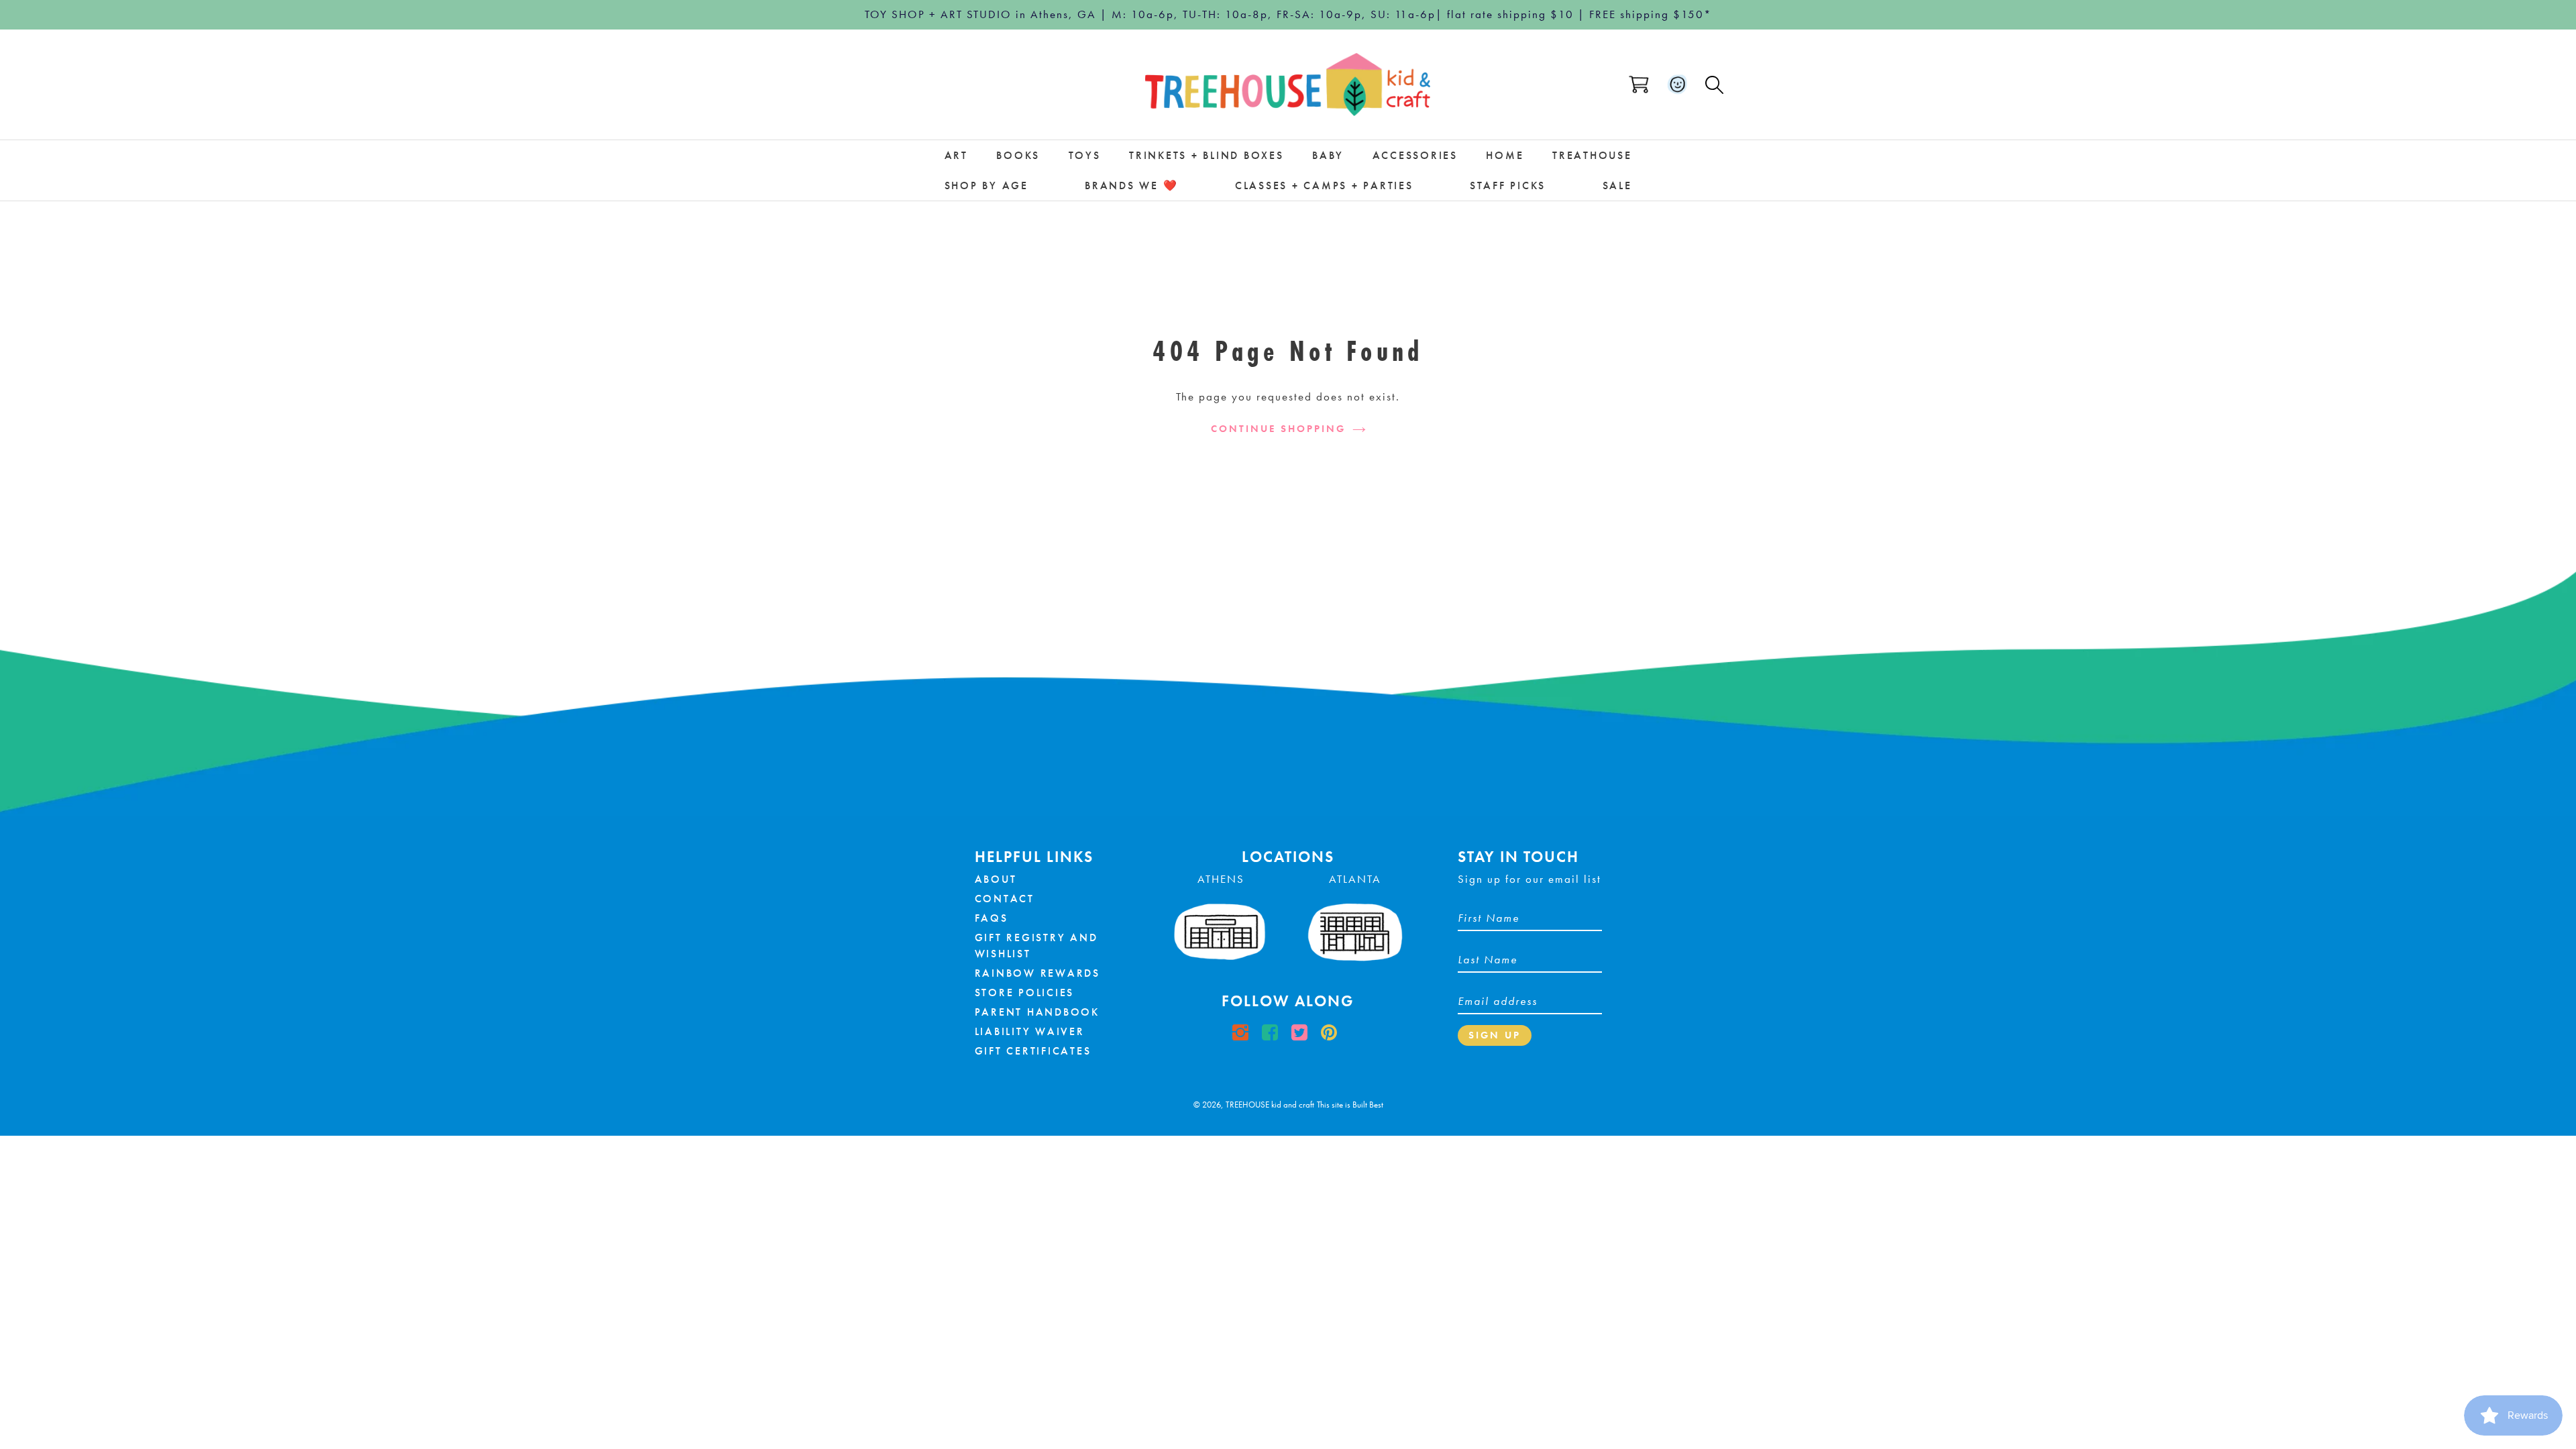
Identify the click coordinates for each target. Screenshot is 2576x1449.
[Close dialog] (1383, 619)
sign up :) (1288, 820)
